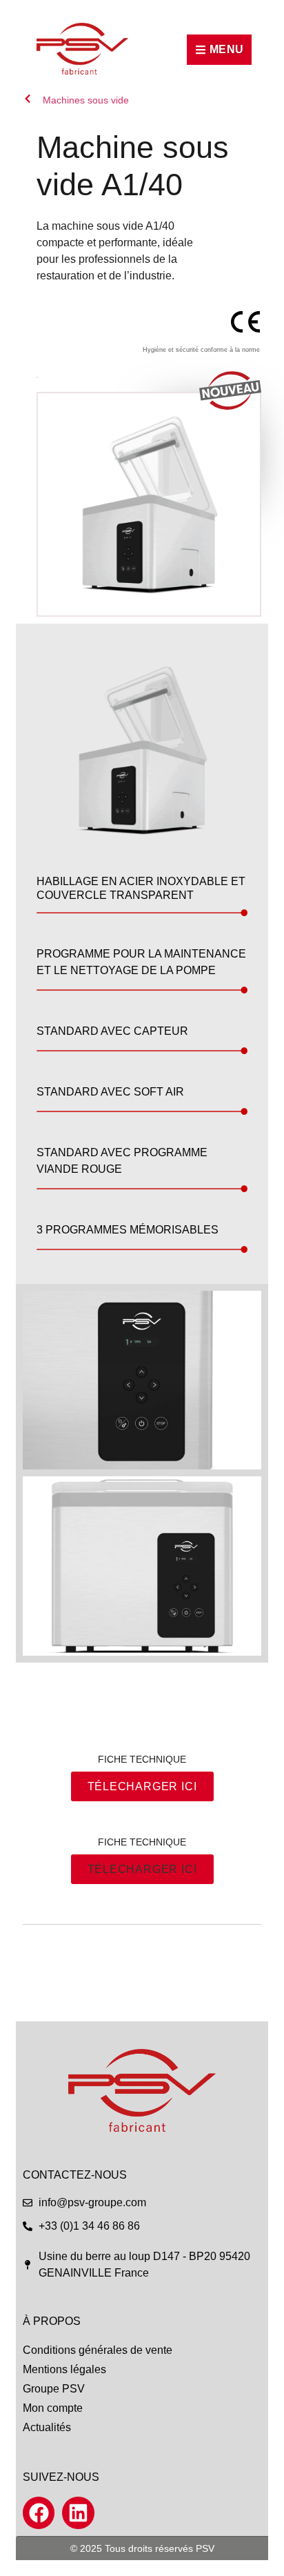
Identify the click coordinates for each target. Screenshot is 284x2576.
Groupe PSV (54, 2389)
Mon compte (53, 2408)
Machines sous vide (86, 100)
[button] (142, 1869)
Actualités (47, 2427)
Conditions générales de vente (98, 2350)
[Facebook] (39, 2513)
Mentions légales (64, 2369)
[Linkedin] (78, 2513)
